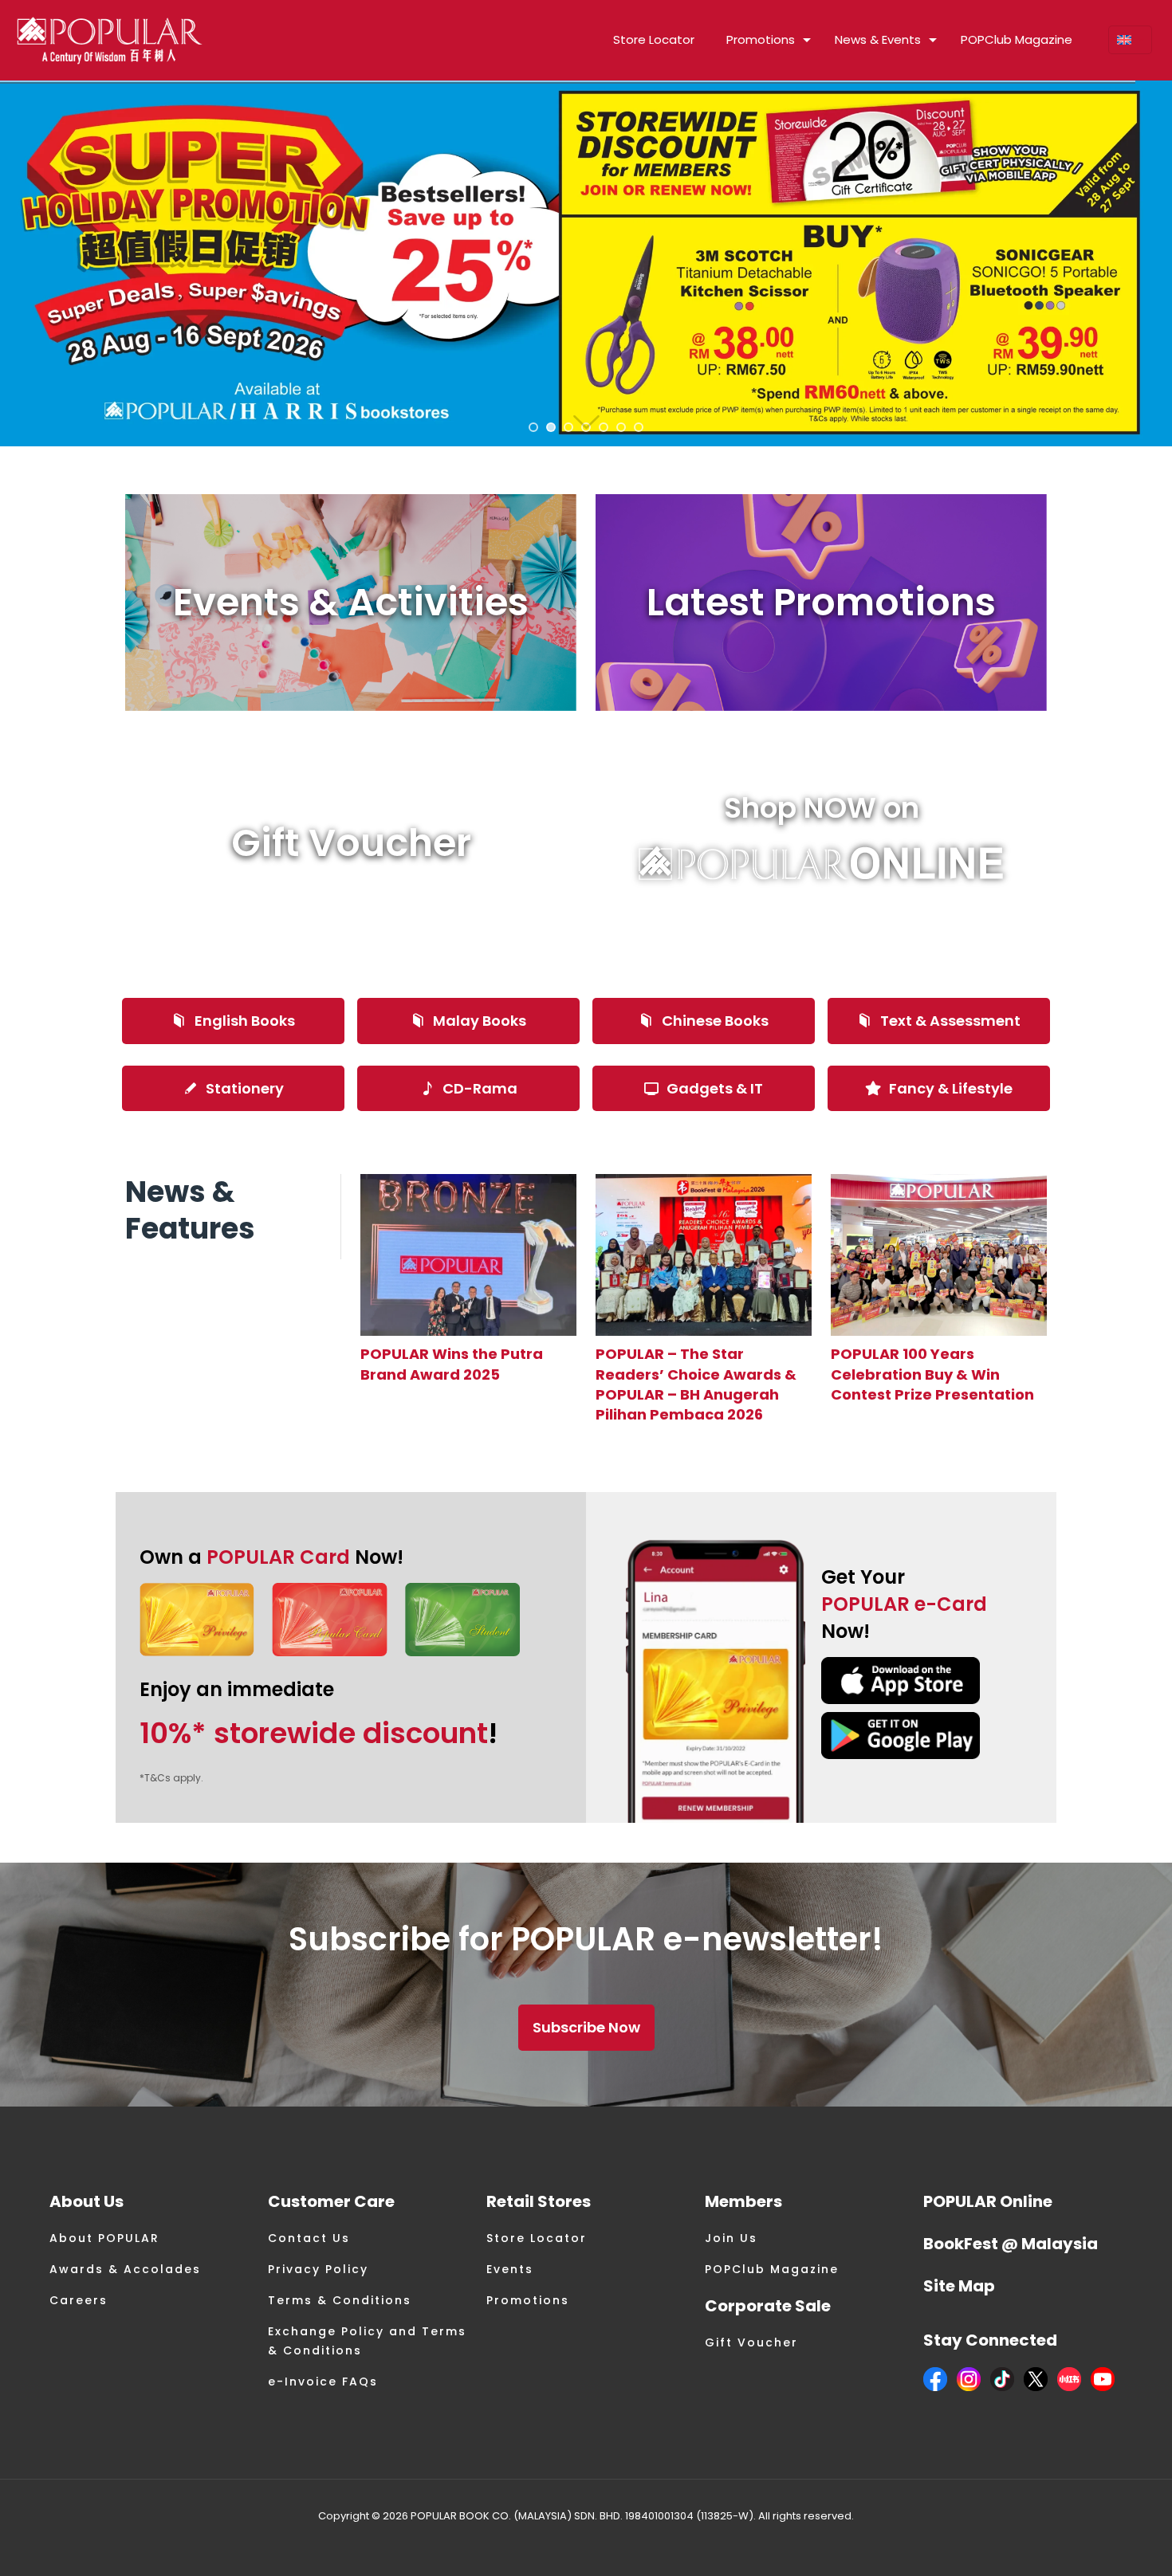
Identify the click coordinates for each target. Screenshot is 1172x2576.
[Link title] (468, 1255)
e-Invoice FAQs (323, 2382)
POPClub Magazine (772, 2269)
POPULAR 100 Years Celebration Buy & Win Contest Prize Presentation (932, 1374)
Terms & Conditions (340, 2300)
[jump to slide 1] (533, 427)
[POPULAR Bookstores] (110, 40)
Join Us (731, 2238)
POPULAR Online (988, 2201)
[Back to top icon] (1095, 2543)
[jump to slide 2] (551, 427)
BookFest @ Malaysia (1011, 2244)
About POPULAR (104, 2238)
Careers (79, 2300)
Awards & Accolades (125, 2269)
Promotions (528, 2300)
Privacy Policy (318, 2269)
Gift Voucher (751, 2342)
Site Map (959, 2286)
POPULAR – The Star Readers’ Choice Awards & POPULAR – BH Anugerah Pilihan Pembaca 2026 (696, 1384)
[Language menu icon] (1130, 40)
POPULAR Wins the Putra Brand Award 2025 (452, 1364)
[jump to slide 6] (621, 427)
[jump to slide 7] (639, 427)
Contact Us (309, 2238)
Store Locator (537, 2238)
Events (510, 2269)
